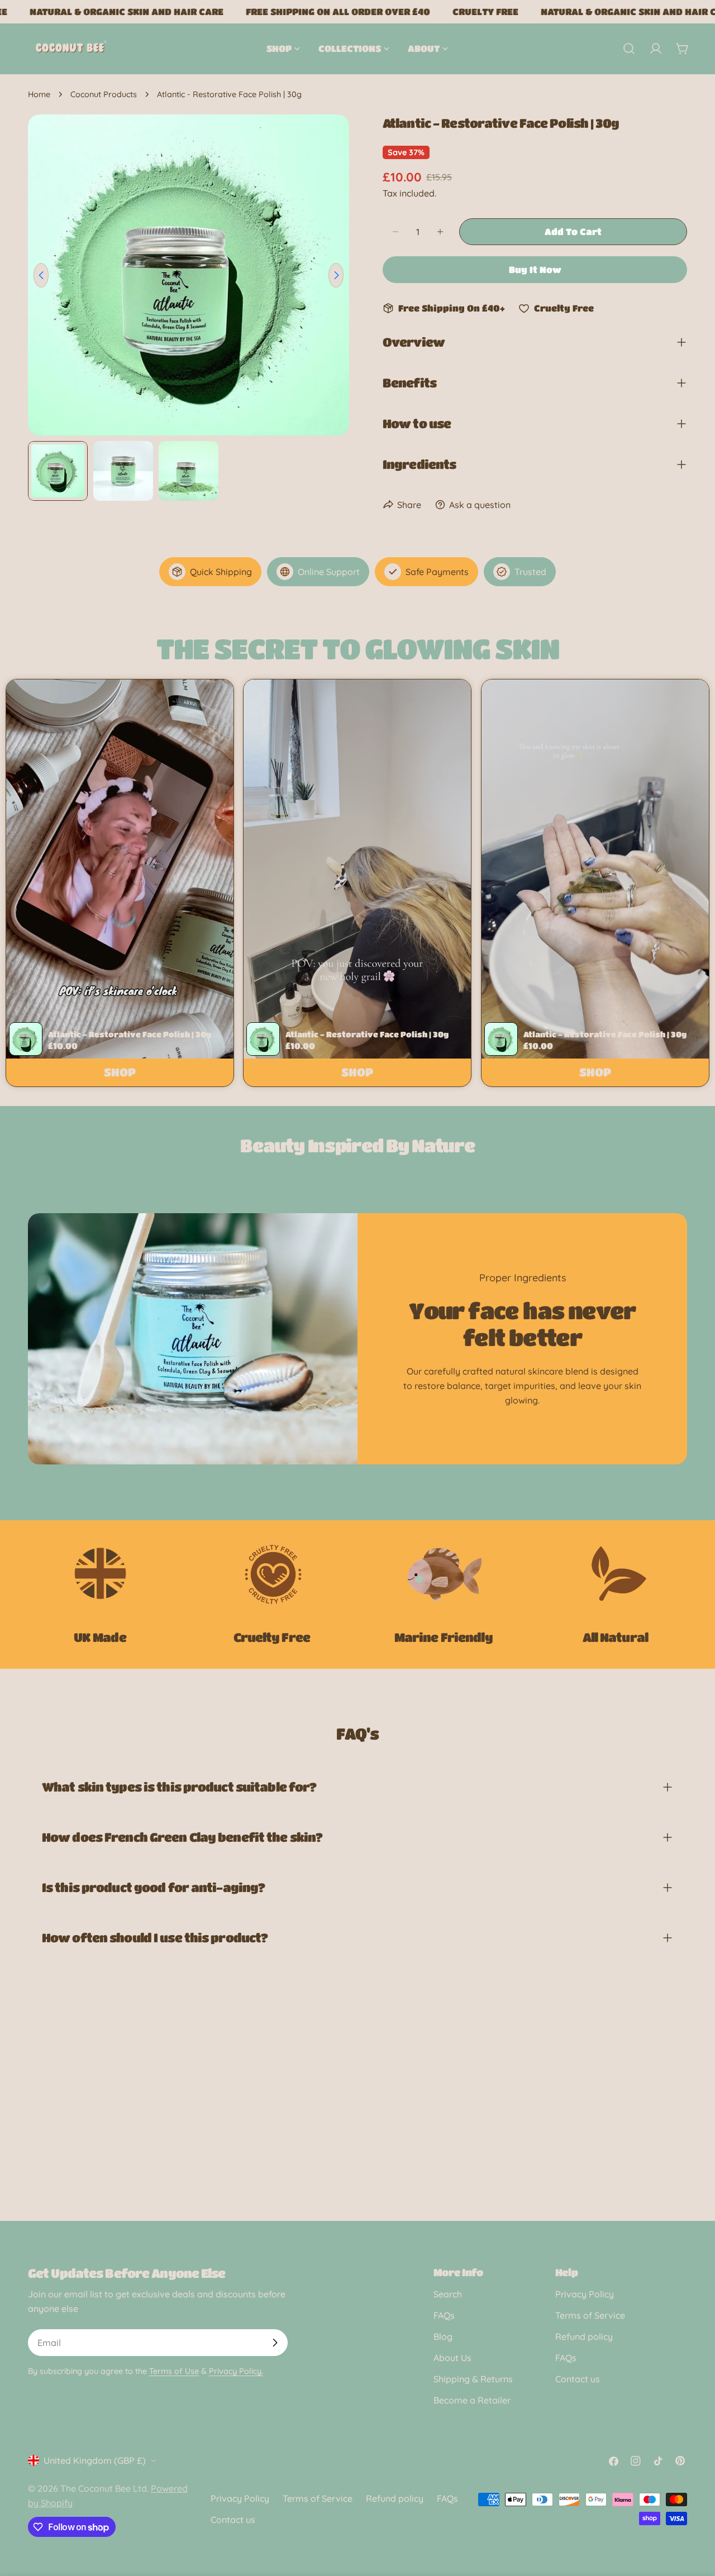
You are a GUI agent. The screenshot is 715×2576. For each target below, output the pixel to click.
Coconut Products (104, 94)
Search (448, 2294)
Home (39, 94)
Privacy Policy (585, 2294)
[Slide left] (41, 275)
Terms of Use (174, 2371)
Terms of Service (590, 2315)
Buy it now (535, 269)
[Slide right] (336, 275)
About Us (452, 2358)
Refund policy (584, 2336)
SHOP (120, 1072)
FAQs (444, 2315)
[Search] (629, 49)
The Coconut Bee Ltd (104, 2488)
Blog (443, 2336)
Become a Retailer (472, 2400)
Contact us (578, 2379)
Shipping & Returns (473, 2379)
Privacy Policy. (236, 2371)
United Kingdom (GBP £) (95, 2460)
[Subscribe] (275, 2343)
